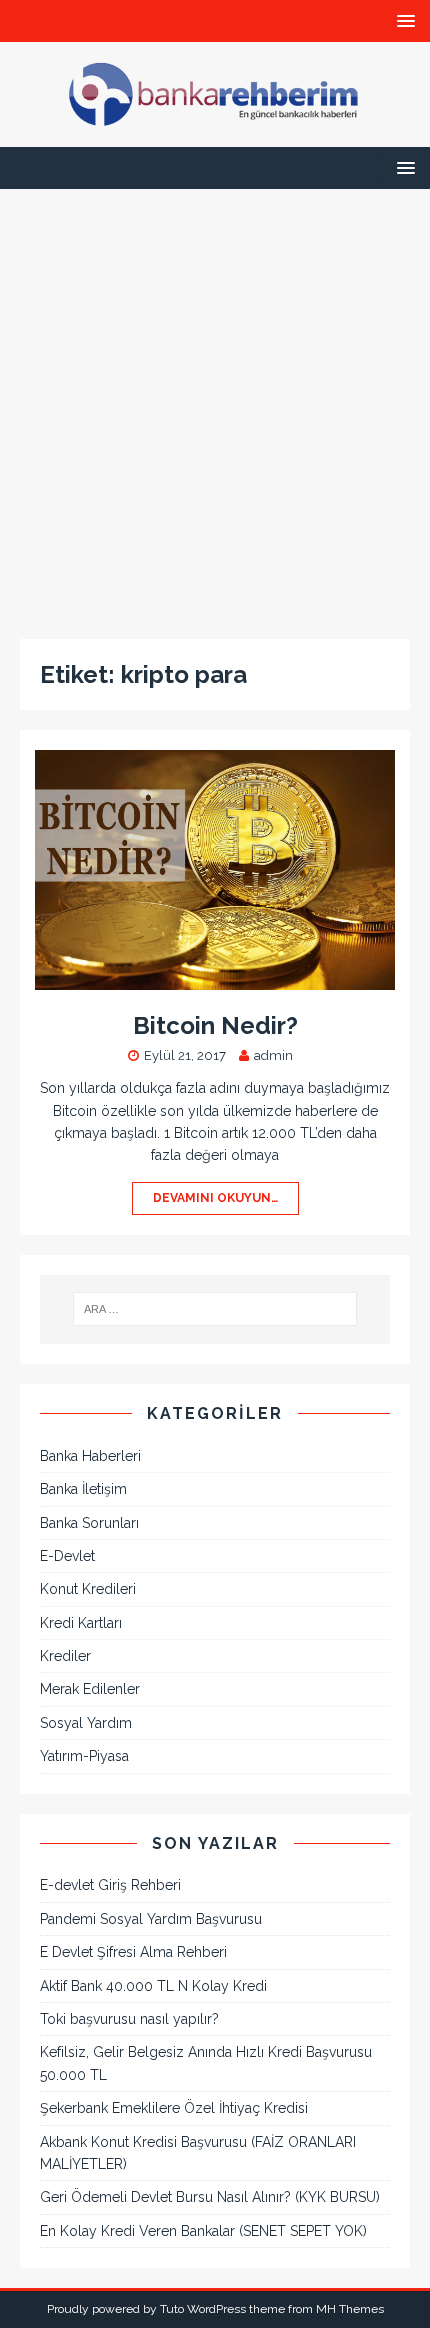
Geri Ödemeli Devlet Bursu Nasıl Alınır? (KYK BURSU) (210, 2197)
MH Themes (350, 2309)
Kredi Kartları (81, 1623)
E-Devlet (67, 1556)
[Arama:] (215, 1309)
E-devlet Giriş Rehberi (110, 1885)
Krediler (65, 1656)
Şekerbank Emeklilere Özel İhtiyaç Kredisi (174, 2108)
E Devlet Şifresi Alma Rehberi (133, 1952)
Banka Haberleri (90, 1456)
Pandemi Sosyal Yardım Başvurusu (151, 1919)
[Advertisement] (215, 404)
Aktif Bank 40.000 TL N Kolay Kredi (153, 1986)
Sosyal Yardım (86, 1723)
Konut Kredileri (88, 1589)
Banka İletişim (83, 1489)
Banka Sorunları (89, 1523)
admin (273, 1055)
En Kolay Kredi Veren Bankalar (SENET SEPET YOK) (203, 2231)
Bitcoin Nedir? (215, 1025)
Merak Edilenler (90, 1689)
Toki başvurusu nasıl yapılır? (129, 2019)
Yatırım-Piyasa (84, 1756)
